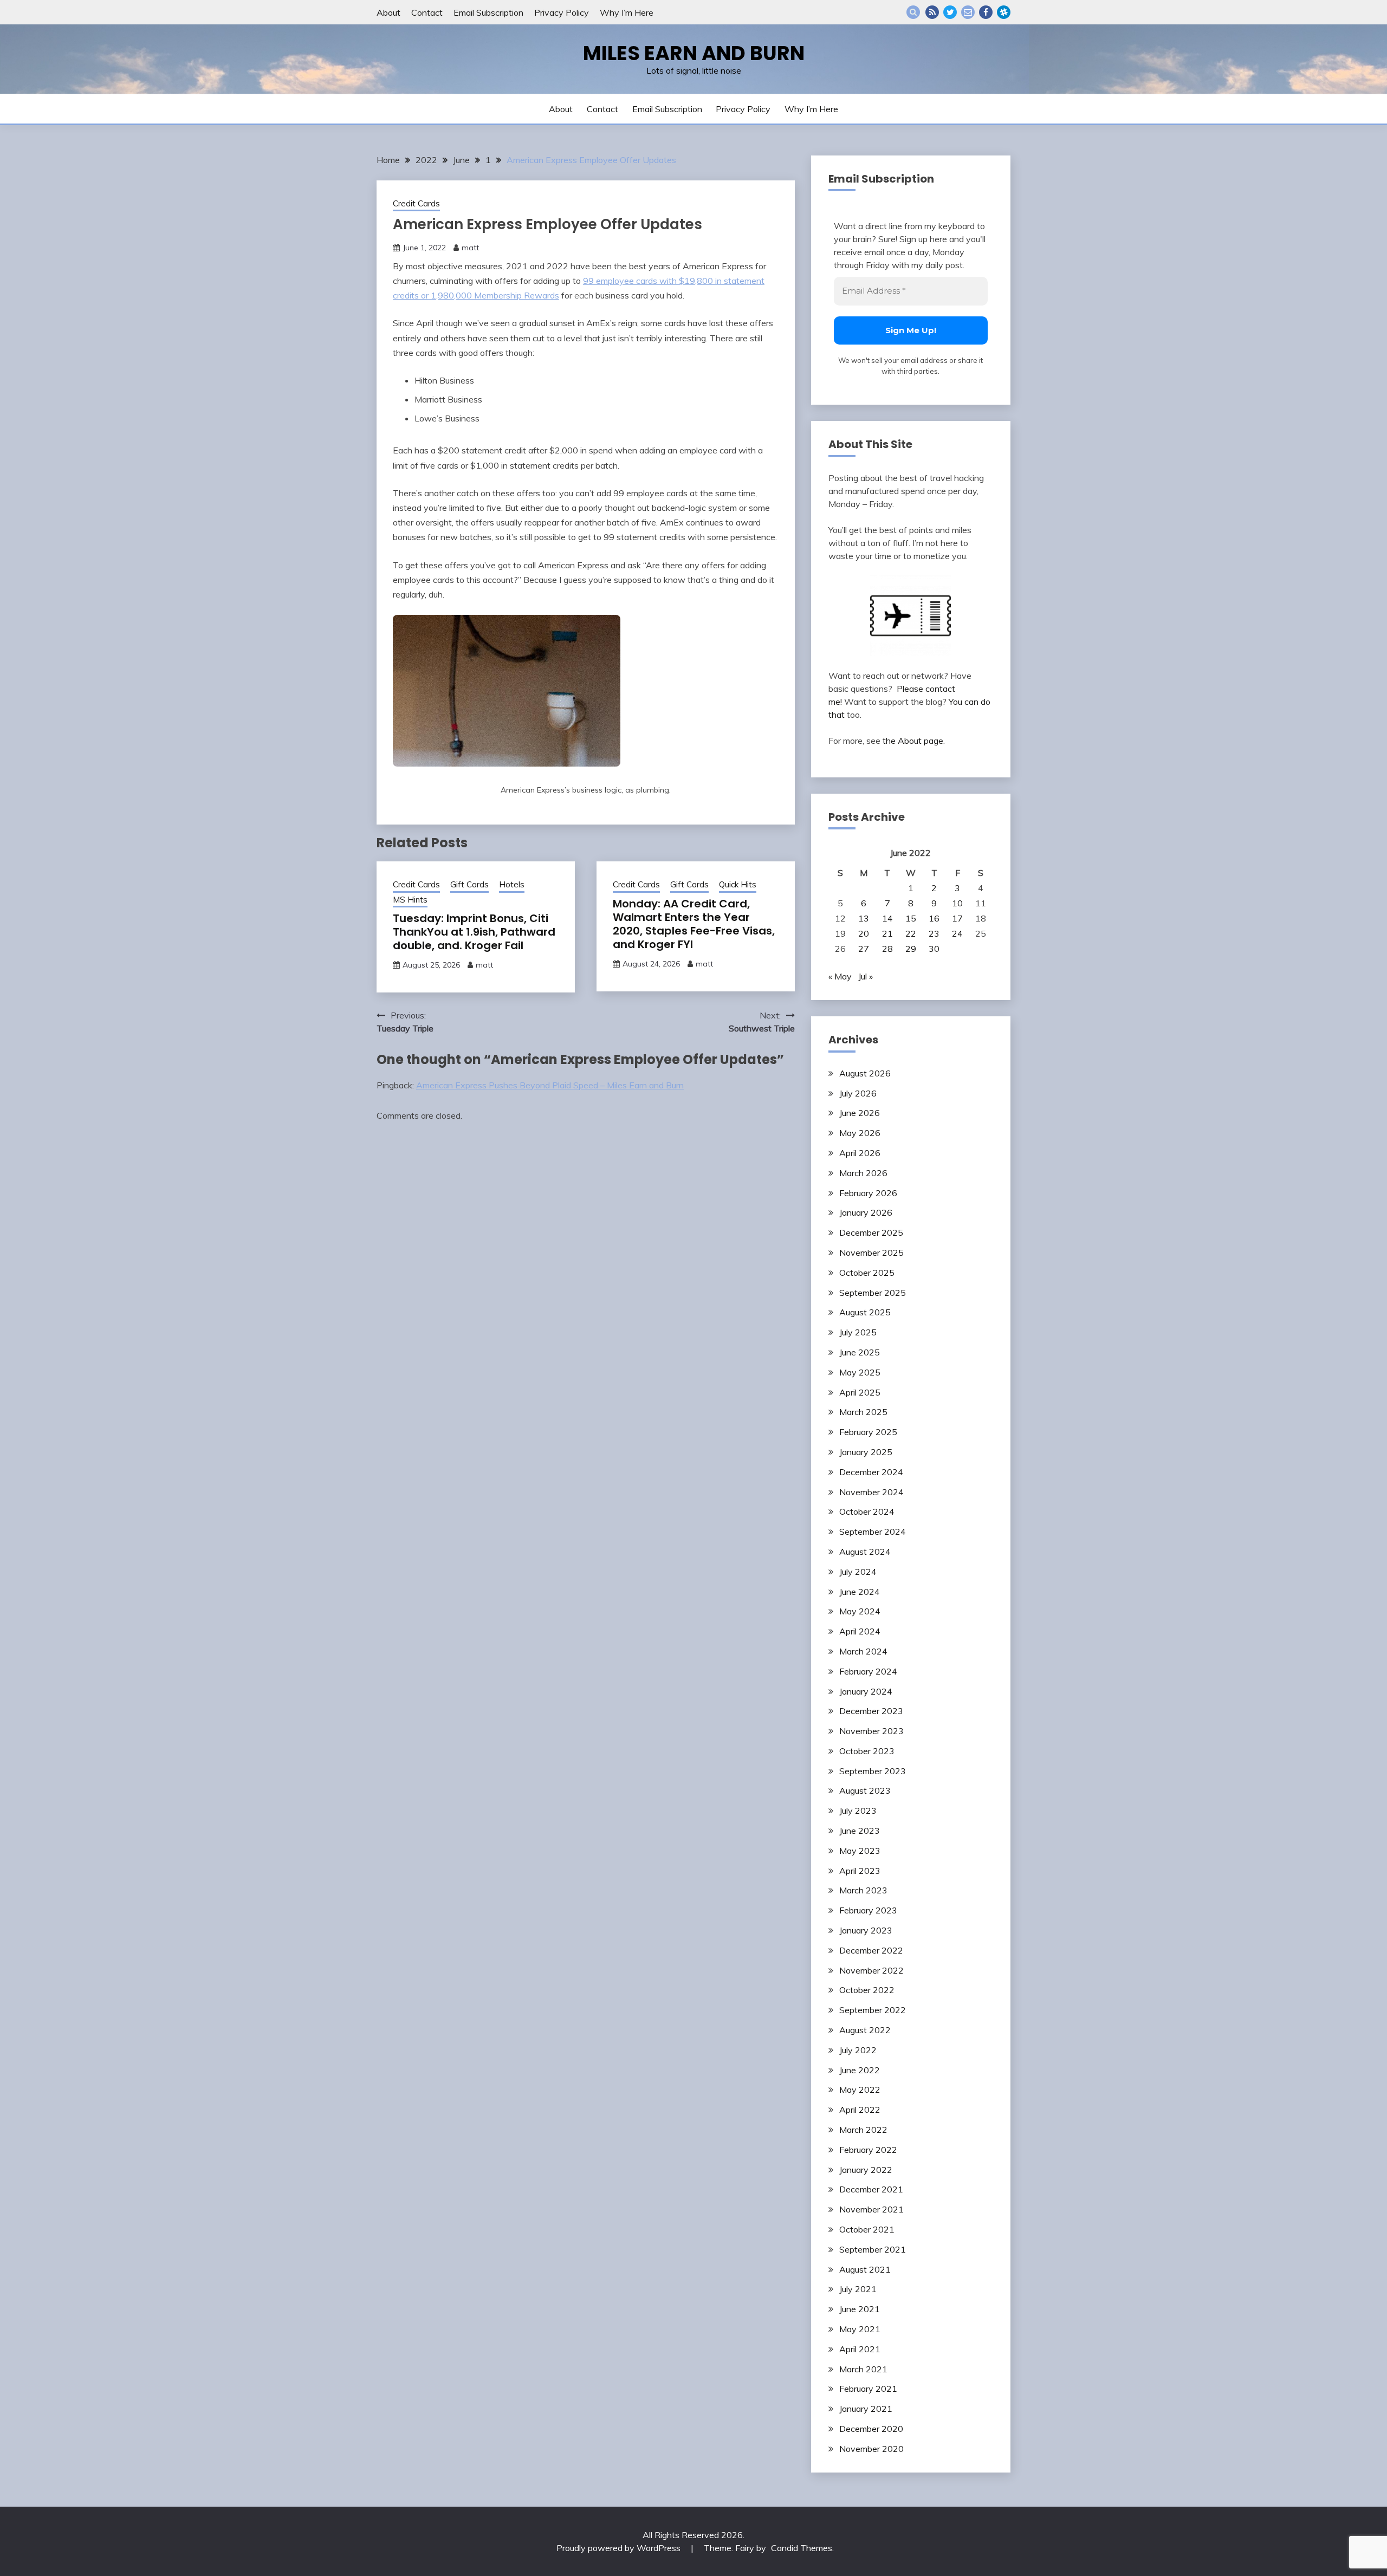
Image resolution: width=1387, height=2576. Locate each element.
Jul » (866, 976)
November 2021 (871, 2209)
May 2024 (860, 1611)
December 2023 (871, 1711)
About (388, 12)
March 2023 (863, 1890)
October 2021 (867, 2229)
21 (887, 933)
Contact (427, 12)
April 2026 (860, 1153)
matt (470, 248)
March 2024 (863, 1651)
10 (957, 903)
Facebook (986, 12)
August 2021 (865, 2269)
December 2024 (871, 1472)
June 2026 (860, 1113)
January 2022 (866, 2170)
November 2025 (871, 1253)
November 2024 (871, 1492)
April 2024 (860, 1631)
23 (934, 933)
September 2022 (873, 2010)
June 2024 (860, 1592)
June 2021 (860, 2309)
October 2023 (867, 1751)
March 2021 (863, 2369)
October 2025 (867, 1273)
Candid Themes (802, 2548)
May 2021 (860, 2329)
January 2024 (866, 1691)
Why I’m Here (627, 12)
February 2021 (868, 2389)
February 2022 (868, 2150)
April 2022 (860, 2110)
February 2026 (868, 1193)
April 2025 (860, 1392)
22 (911, 933)
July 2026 (858, 1093)
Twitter (950, 12)
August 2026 (865, 1073)
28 (887, 949)
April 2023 (860, 1871)
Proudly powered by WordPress (620, 2548)
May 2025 (860, 1372)
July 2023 (858, 1811)
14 (887, 918)
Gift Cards (469, 884)
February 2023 (868, 1910)
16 (934, 918)
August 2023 (865, 1790)
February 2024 (868, 1671)
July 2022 (858, 2050)
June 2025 (860, 1352)
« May (840, 976)
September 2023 (873, 1771)
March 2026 (863, 1173)
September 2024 (873, 1532)
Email (968, 12)
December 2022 (871, 1950)
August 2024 (865, 1552)
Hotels (512, 884)
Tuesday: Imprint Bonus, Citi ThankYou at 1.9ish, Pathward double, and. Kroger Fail (474, 932)
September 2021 (873, 2249)
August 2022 (865, 2030)
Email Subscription (488, 12)
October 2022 (867, 1990)
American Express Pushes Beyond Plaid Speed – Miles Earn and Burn (550, 1085)
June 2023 (860, 1831)
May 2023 (860, 1851)
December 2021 (871, 2189)
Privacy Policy (562, 12)
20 (864, 933)
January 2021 (866, 2409)
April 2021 (860, 2349)
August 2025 (865, 1312)
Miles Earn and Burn (694, 53)
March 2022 (863, 2130)
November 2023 (871, 1731)
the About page (913, 741)
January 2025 (866, 1452)
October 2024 (867, 1511)
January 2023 (866, 1930)
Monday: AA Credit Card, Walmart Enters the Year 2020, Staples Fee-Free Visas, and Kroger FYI (694, 924)
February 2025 (868, 1432)
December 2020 (871, 2429)
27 (864, 949)
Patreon (1004, 12)
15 (911, 918)
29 (911, 949)
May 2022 (860, 2090)
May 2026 (860, 1133)
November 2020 (871, 2449)
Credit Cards (416, 203)
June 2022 (860, 2070)
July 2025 (858, 1332)
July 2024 (858, 1572)
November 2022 (871, 1970)
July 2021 (858, 2289)
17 (957, 918)
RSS (932, 12)
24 (957, 933)
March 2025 (863, 1412)
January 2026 (866, 1212)
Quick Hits (738, 884)
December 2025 (871, 1232)
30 (934, 949)
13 (864, 918)
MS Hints (410, 900)
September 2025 (873, 1293)
